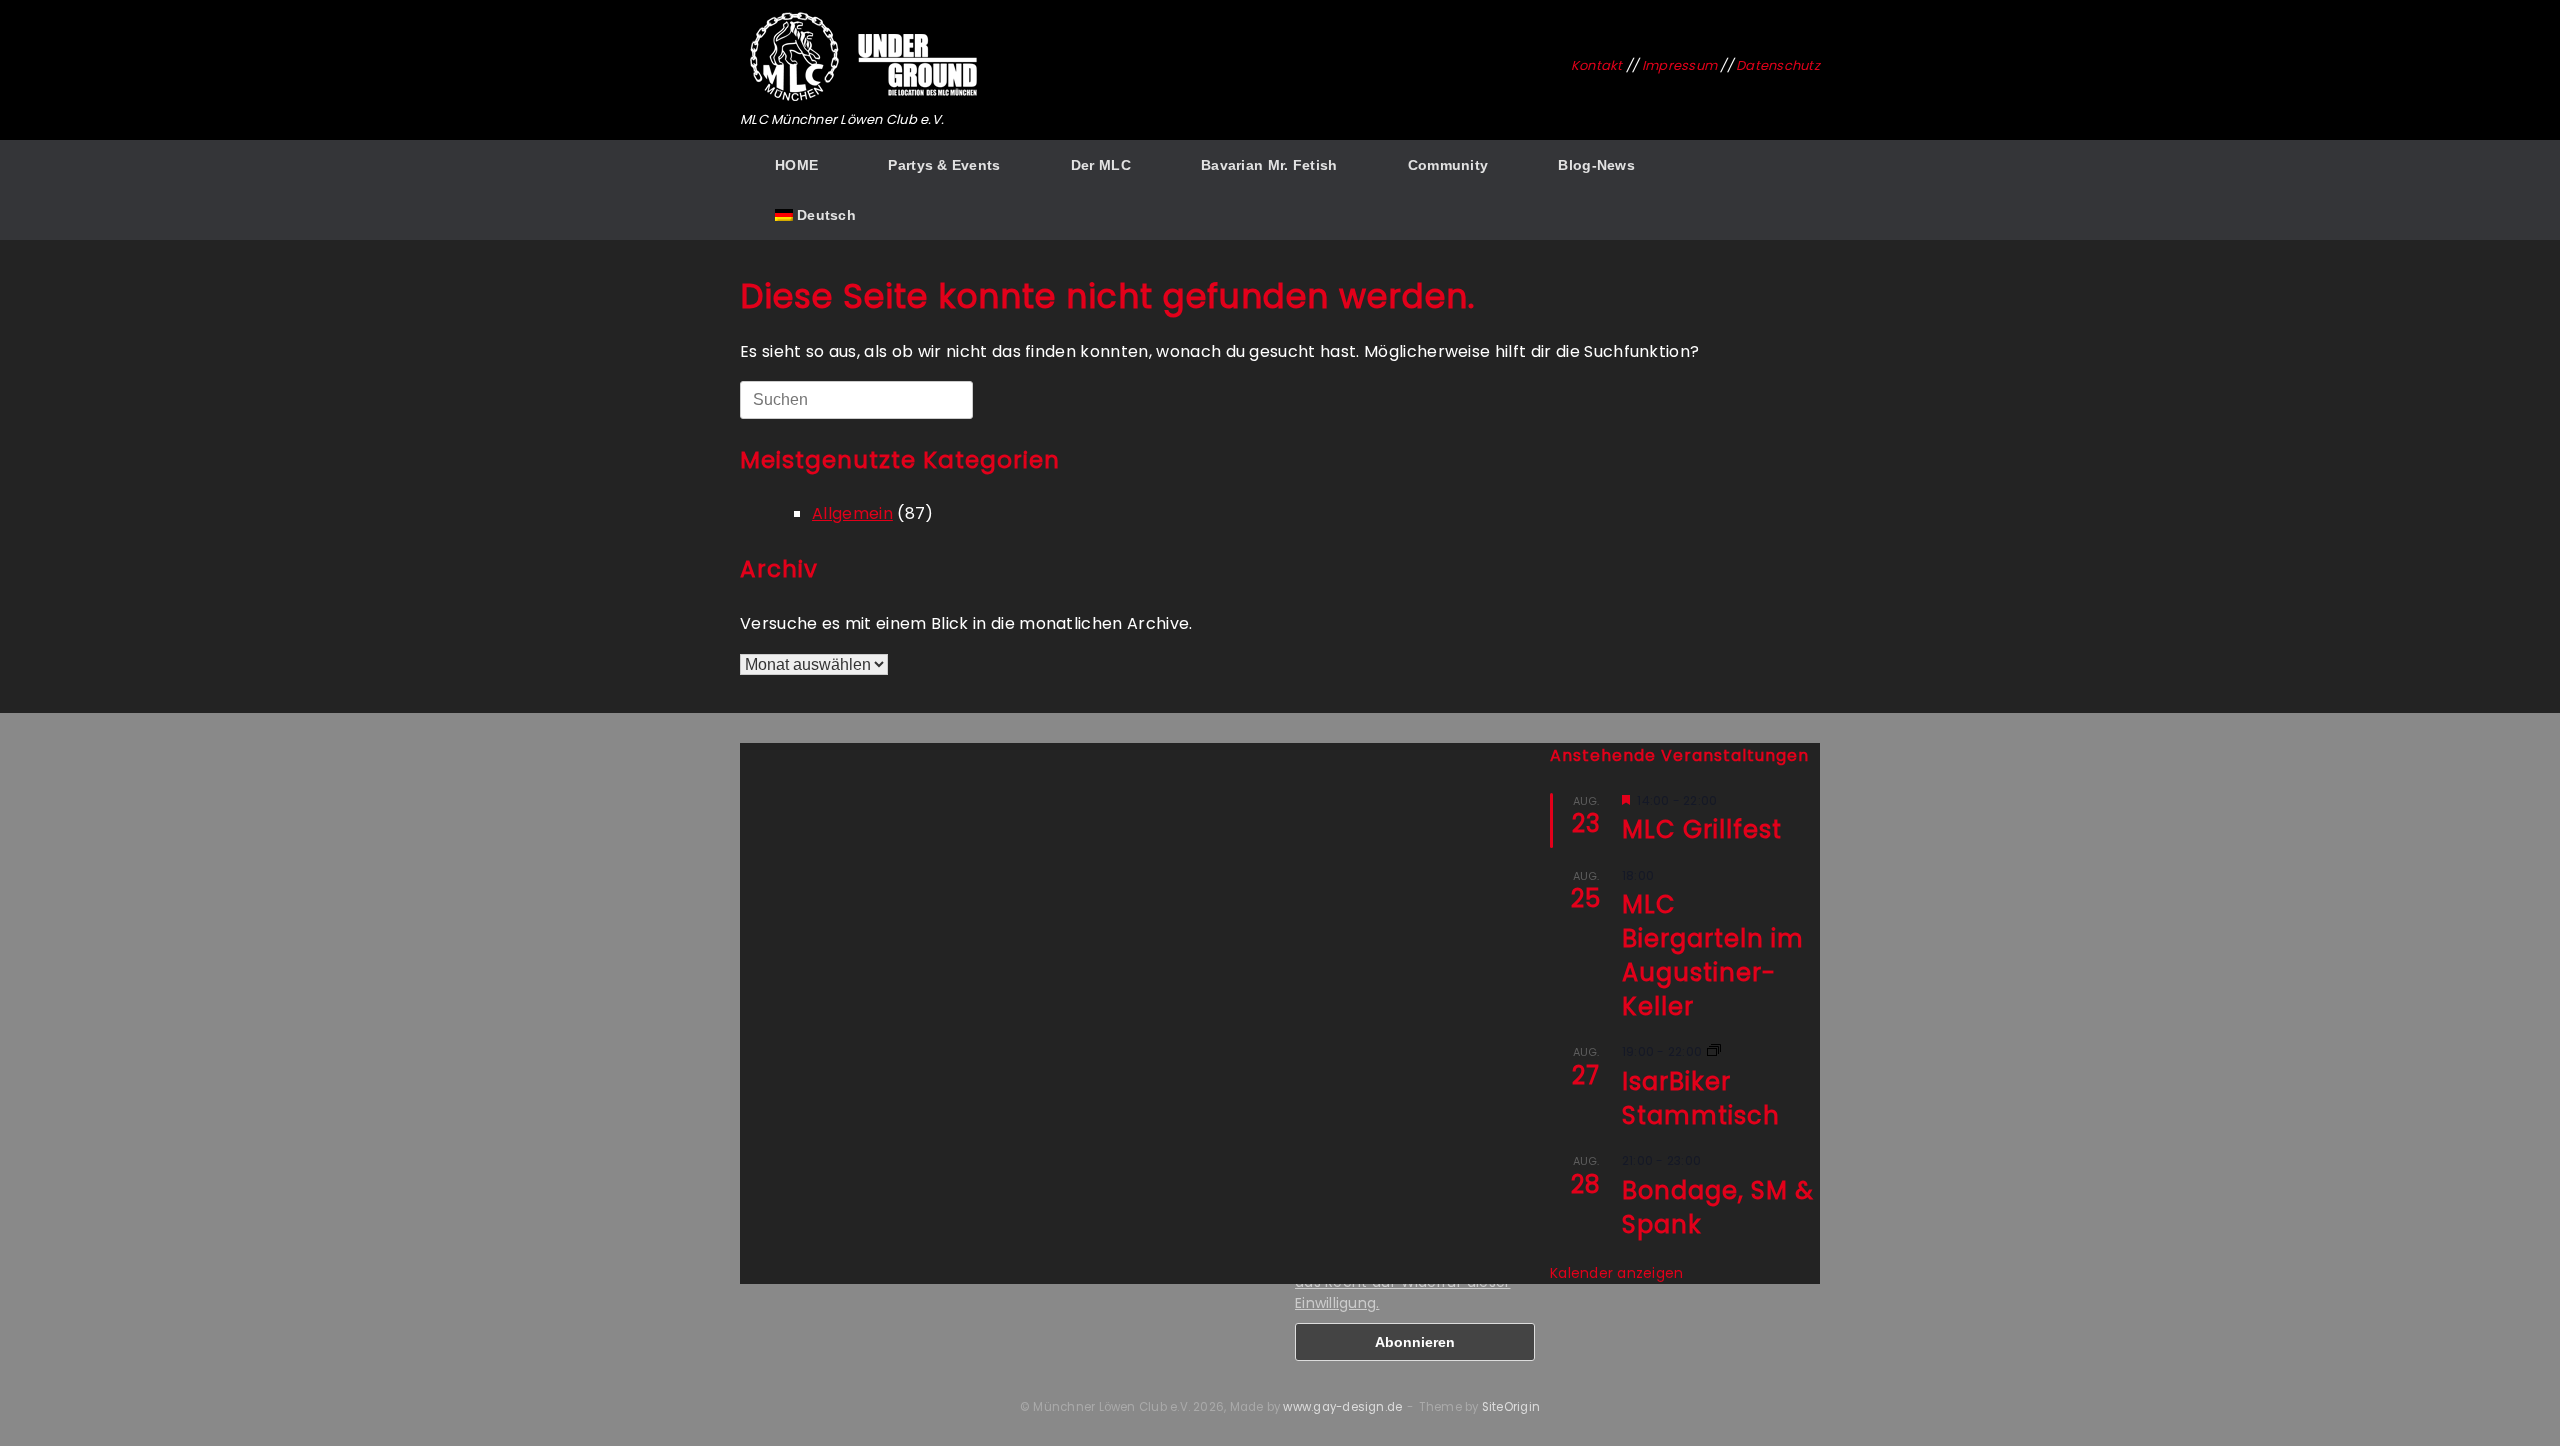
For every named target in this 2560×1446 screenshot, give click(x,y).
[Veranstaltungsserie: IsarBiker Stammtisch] (1714, 1051)
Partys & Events (944, 165)
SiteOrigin (1511, 1407)
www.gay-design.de (1342, 1407)
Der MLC (1101, 165)
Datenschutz (1778, 65)
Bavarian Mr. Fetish (1269, 165)
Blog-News (1596, 165)
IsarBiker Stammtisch (1701, 1098)
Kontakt (1597, 65)
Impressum (1679, 65)
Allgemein (852, 513)
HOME (796, 165)
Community (1448, 165)
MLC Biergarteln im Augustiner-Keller (1713, 955)
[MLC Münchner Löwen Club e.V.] (865, 57)
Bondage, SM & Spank (1718, 1207)
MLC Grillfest (1702, 829)
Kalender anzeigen (1616, 1273)
